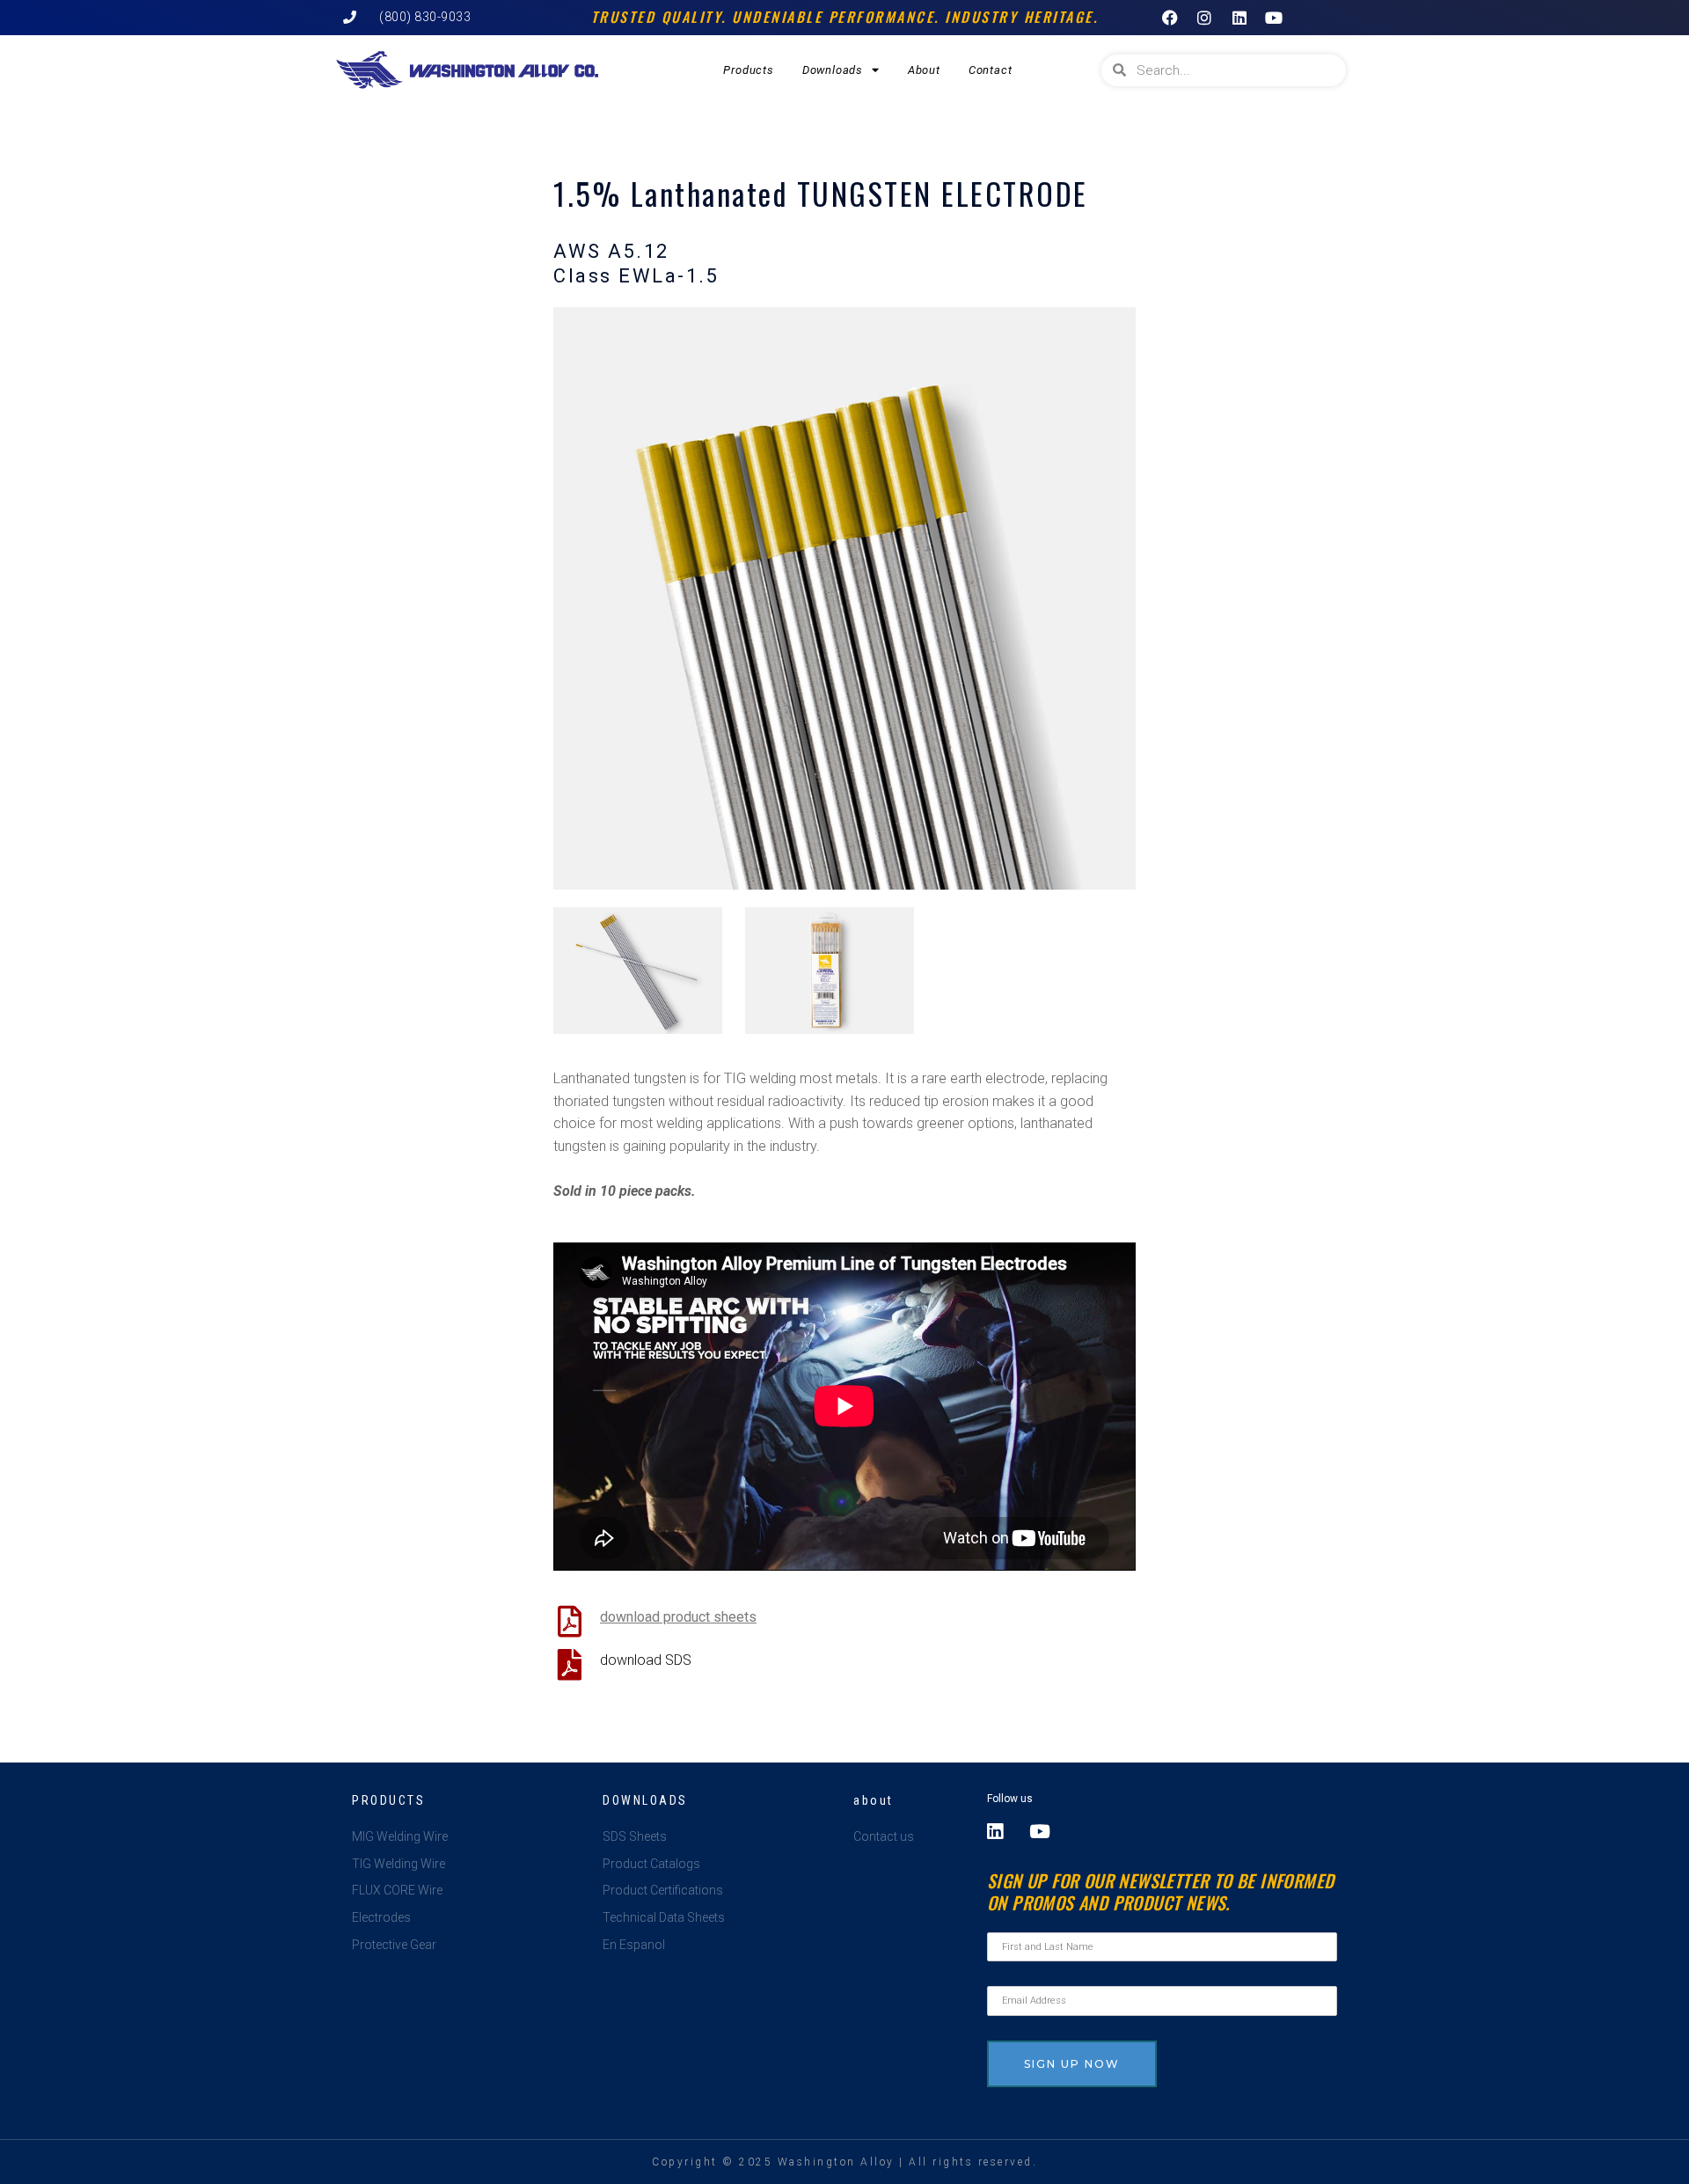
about (874, 1800)
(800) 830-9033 (425, 17)
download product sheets (678, 1617)
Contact (991, 70)
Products (748, 70)
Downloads (833, 70)
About (924, 70)
